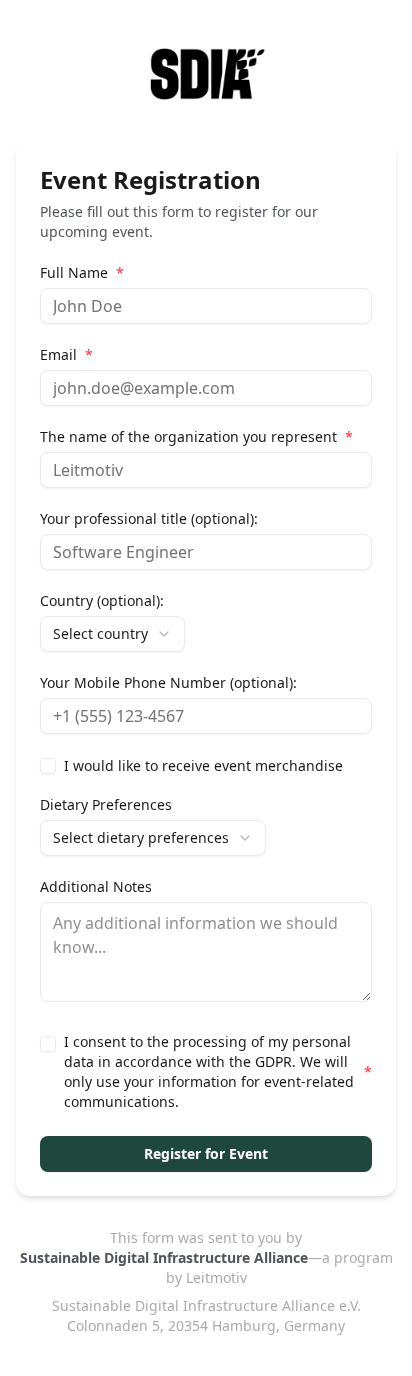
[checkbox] (48, 766)
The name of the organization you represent (196, 437)
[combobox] (112, 634)
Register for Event (206, 1153)
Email (66, 355)
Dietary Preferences (106, 805)
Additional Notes (96, 887)
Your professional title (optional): (149, 519)
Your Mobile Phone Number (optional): (168, 683)
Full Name (82, 273)
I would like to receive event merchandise (203, 766)
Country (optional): (102, 601)
